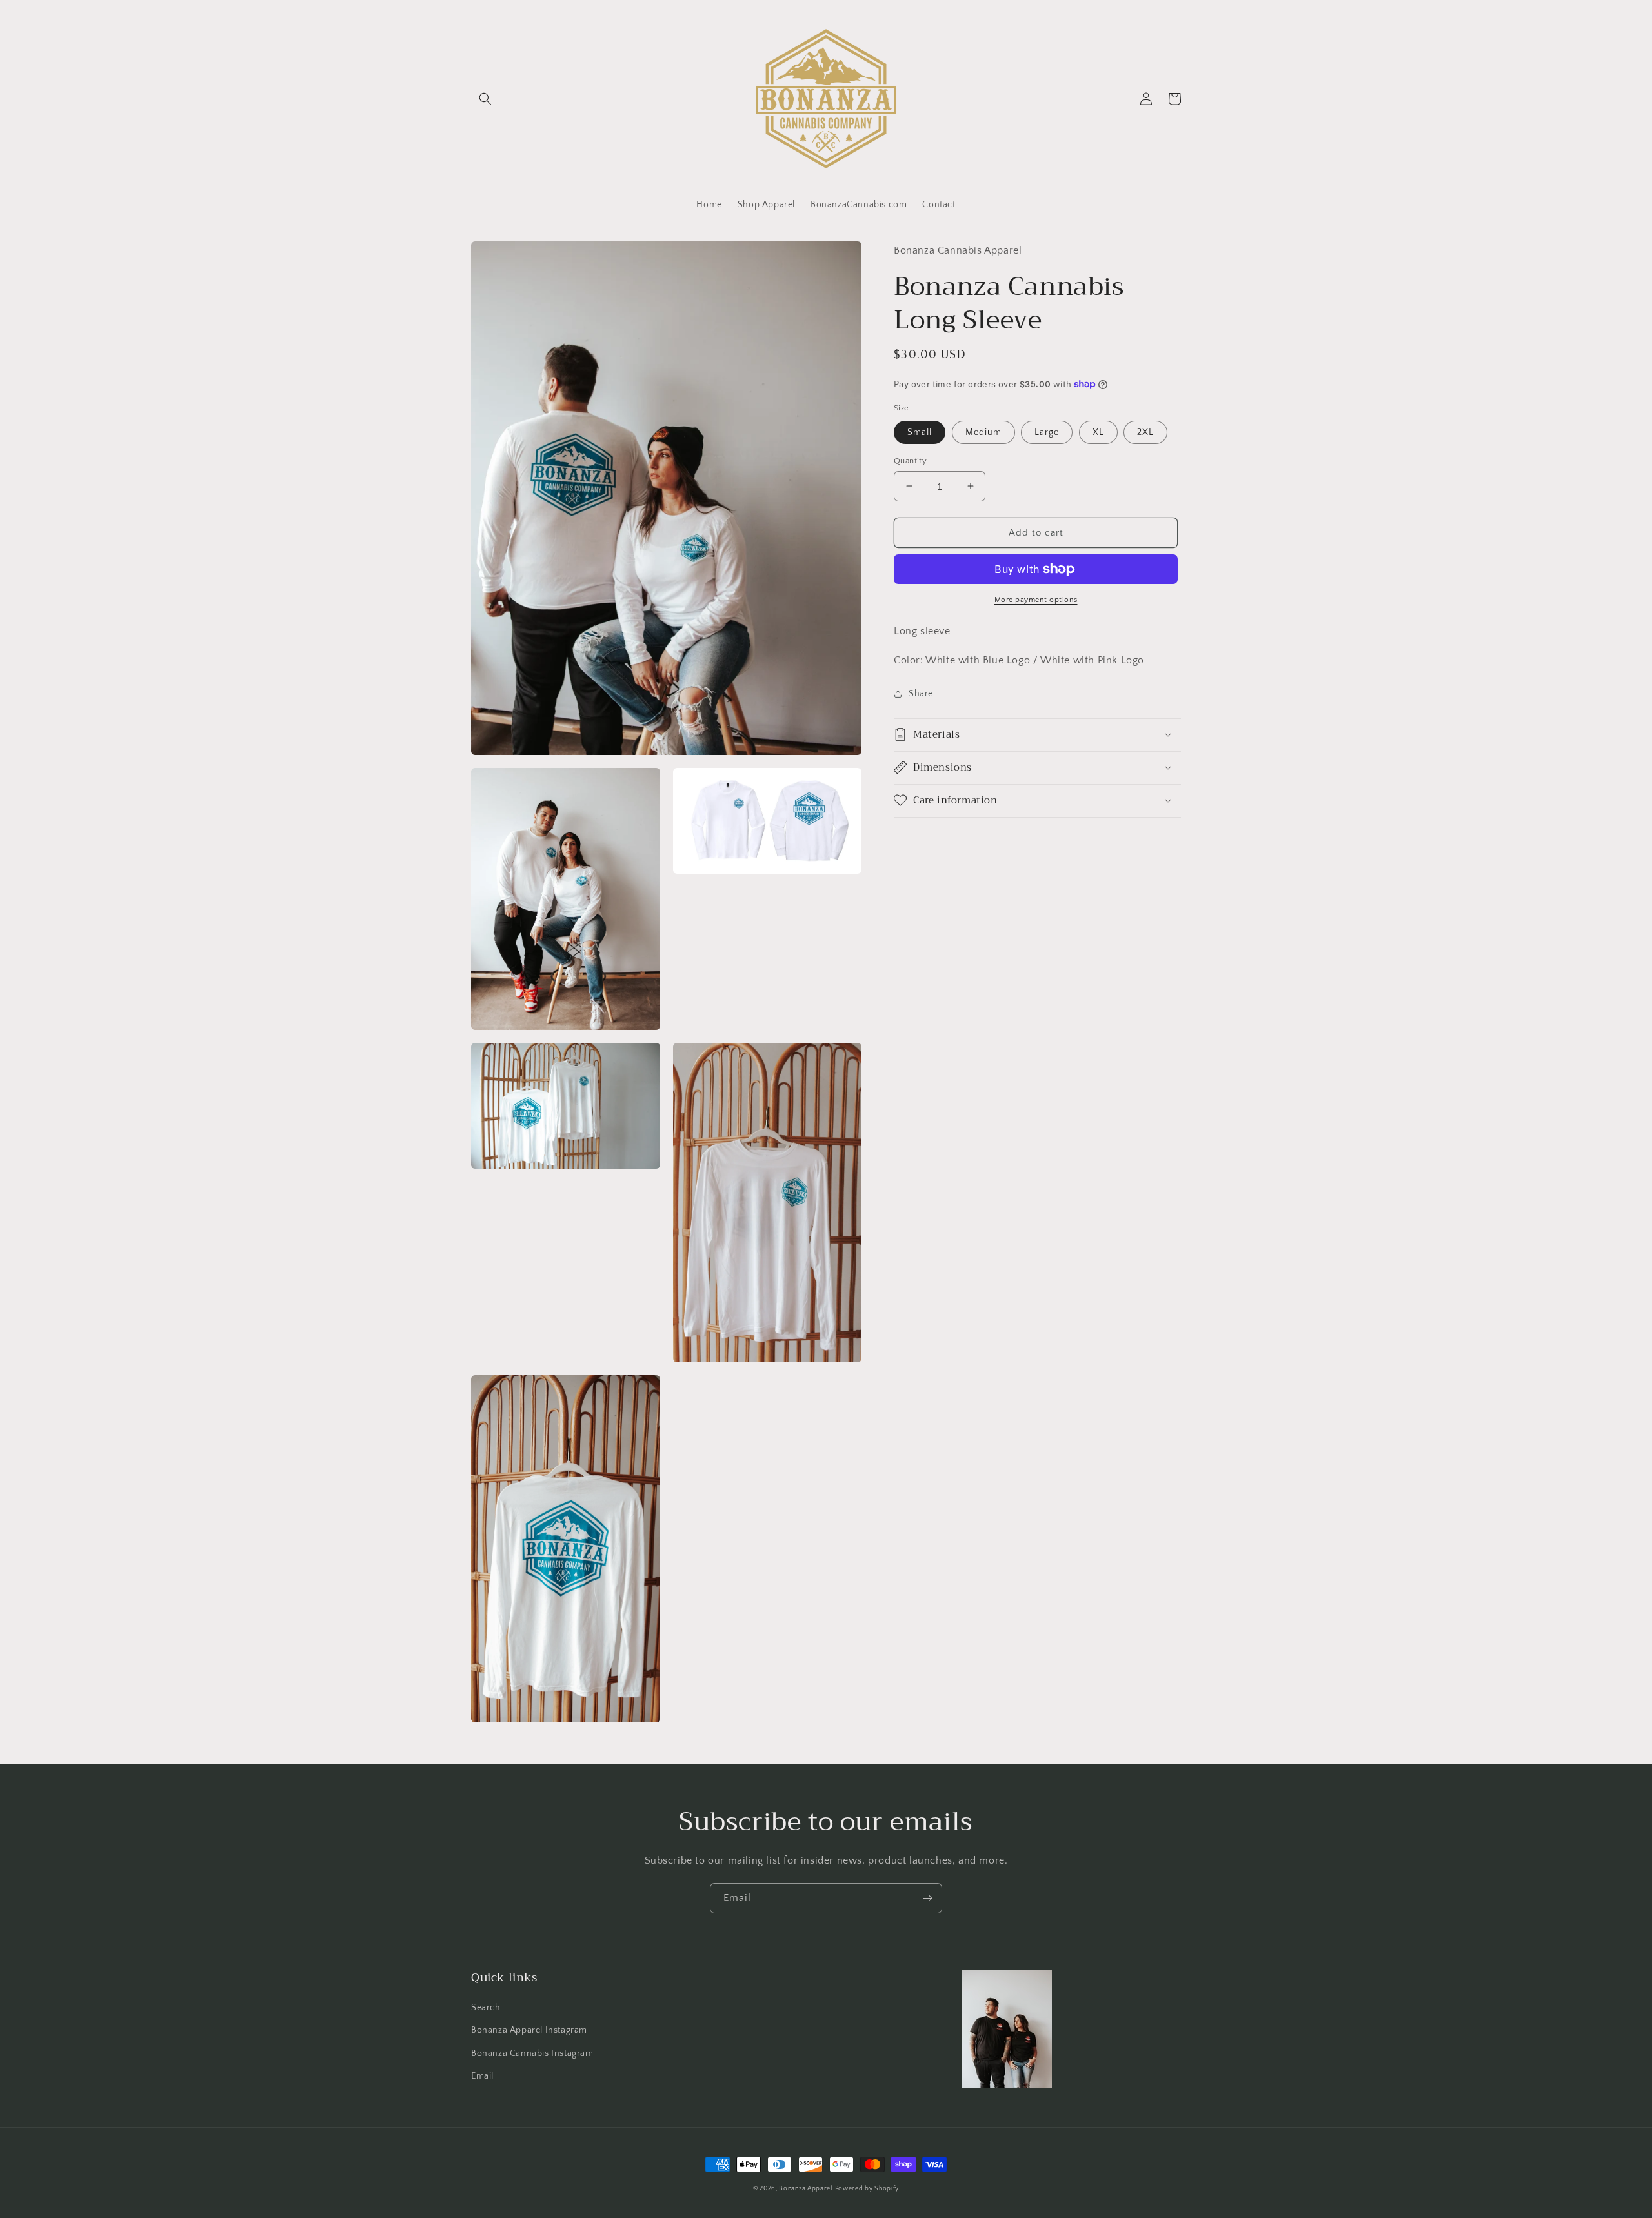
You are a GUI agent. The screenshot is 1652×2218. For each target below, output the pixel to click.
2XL (1145, 432)
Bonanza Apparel (806, 2189)
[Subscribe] (927, 1898)
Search (486, 2008)
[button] (485, 99)
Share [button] (921, 693)
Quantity (910, 460)
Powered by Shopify (867, 2189)
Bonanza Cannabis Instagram (532, 2053)
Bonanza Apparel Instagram (529, 2030)
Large (1047, 432)
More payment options (1036, 600)
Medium (983, 432)
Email (482, 2076)
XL (1098, 432)
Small (920, 432)
